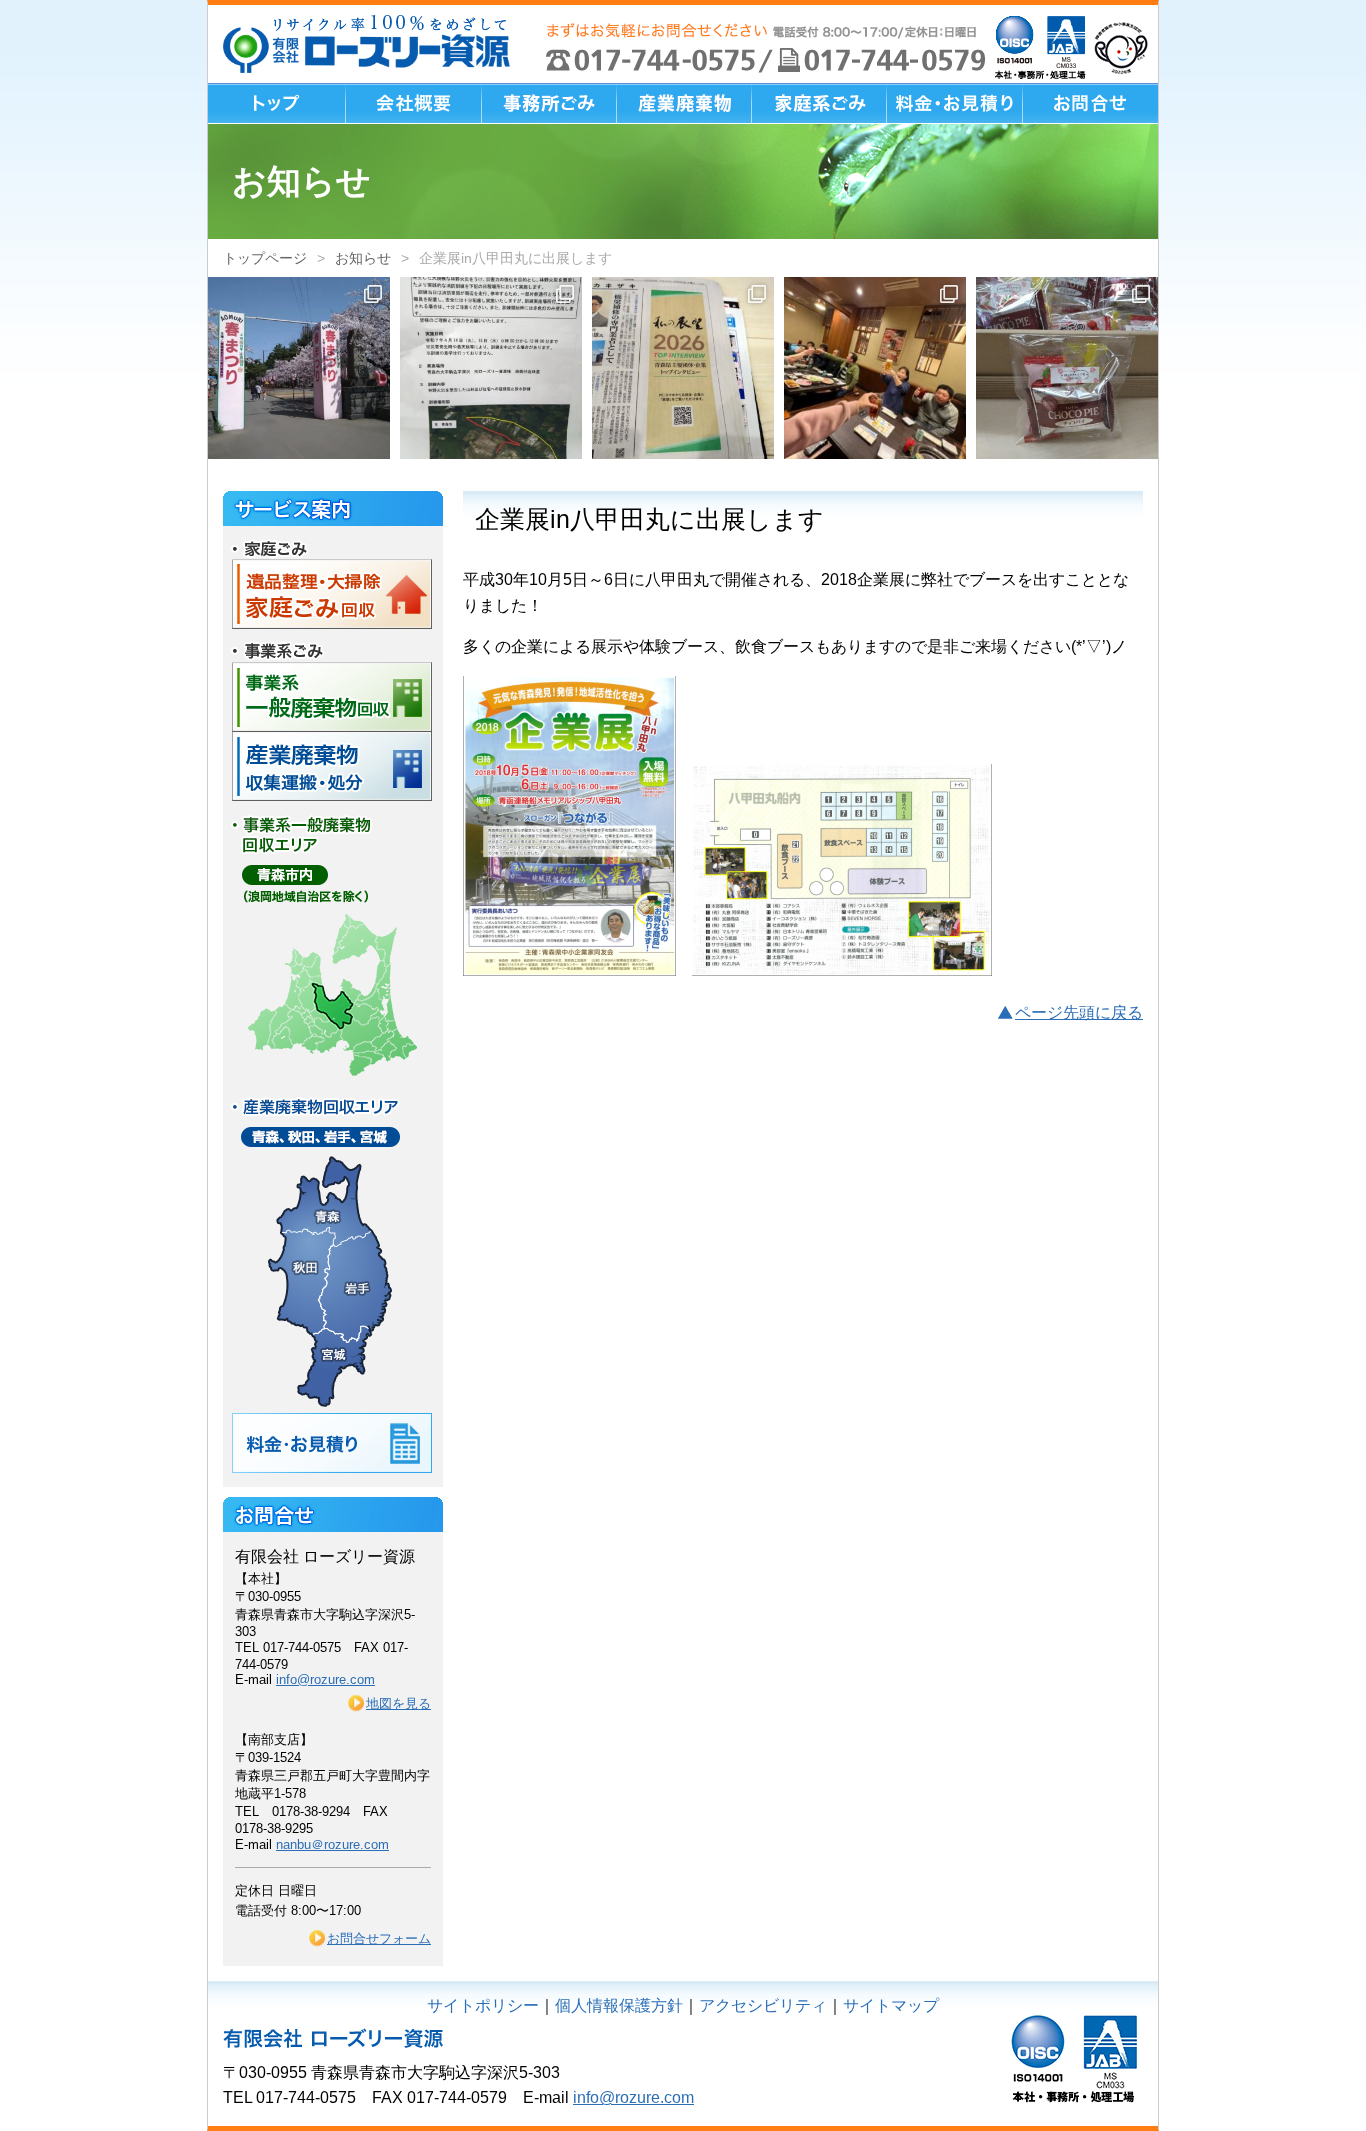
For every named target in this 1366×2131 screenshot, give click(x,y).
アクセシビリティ (763, 2005)
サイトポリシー (483, 2005)
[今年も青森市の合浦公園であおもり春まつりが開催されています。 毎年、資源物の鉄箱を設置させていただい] (299, 368)
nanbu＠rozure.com (332, 1844)
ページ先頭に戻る (1079, 1012)
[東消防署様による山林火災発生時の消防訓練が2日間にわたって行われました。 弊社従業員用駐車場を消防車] (491, 368)
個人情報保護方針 (619, 2005)
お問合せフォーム (379, 1938)
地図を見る (398, 1703)
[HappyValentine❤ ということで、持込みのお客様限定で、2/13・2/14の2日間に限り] (1067, 368)
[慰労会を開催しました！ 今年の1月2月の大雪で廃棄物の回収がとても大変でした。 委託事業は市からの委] (875, 368)
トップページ (265, 258)
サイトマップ (891, 2005)
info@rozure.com (325, 1679)
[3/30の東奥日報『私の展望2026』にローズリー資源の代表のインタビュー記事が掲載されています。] (683, 368)
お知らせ (363, 258)
